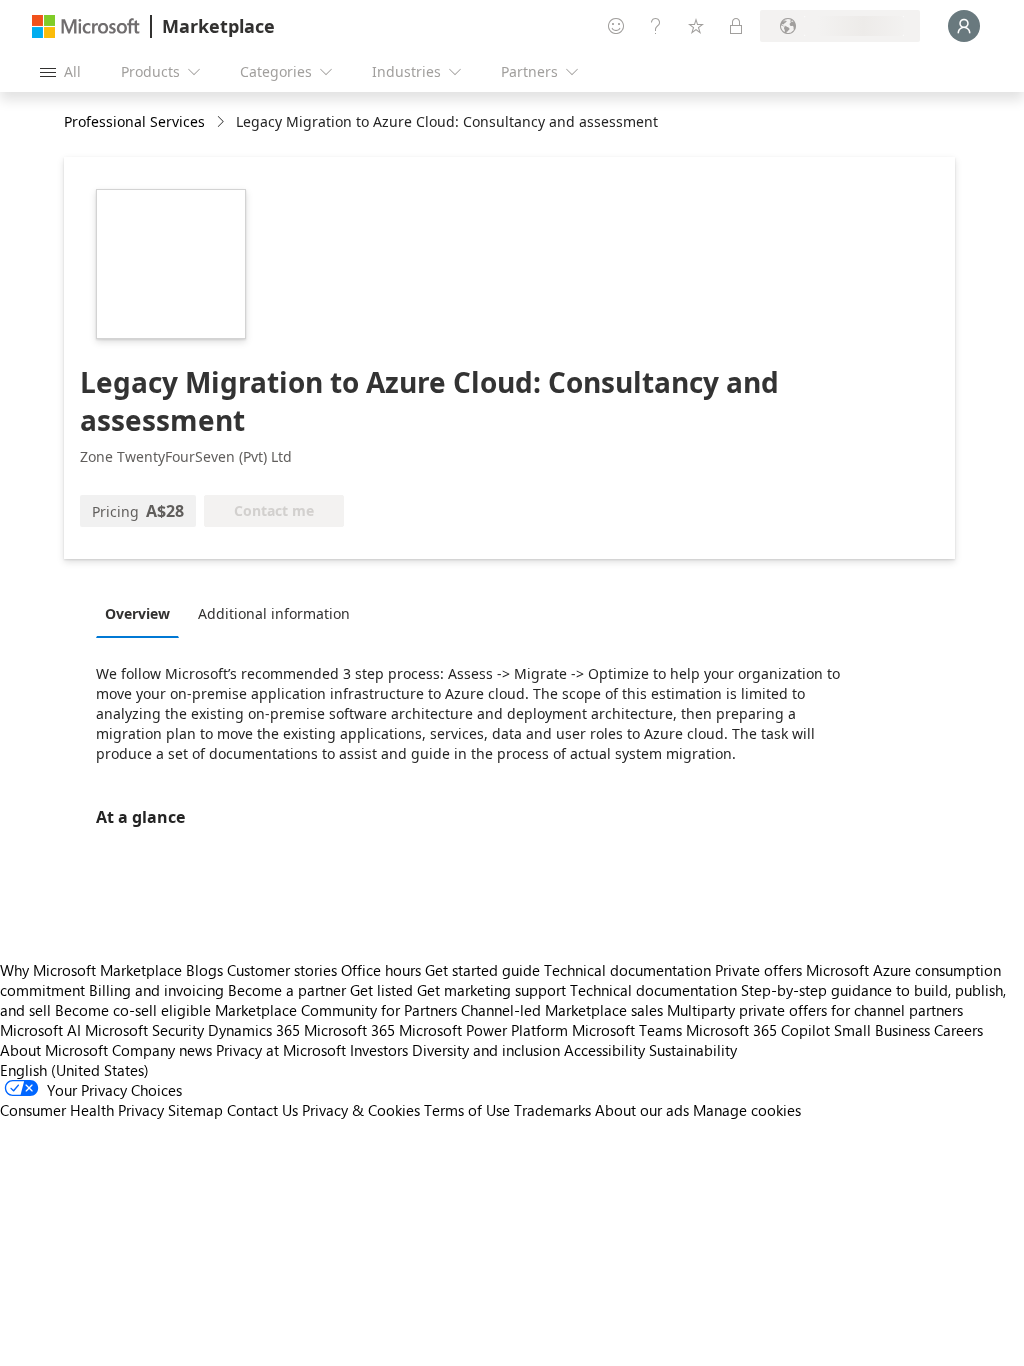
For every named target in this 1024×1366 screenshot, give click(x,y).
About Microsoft (54, 1050)
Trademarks (552, 1110)
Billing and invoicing (156, 990)
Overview (137, 613)
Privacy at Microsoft (281, 1050)
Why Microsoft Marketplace (91, 970)
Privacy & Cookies (361, 1110)
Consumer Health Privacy (82, 1110)
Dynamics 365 (254, 1030)
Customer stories (282, 970)
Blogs (204, 970)
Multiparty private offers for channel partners (815, 1010)
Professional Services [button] (134, 121)
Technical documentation (627, 970)
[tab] (142, 613)
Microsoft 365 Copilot (758, 1030)
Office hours (381, 970)
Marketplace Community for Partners (336, 1010)
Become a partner (287, 990)
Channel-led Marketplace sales (562, 1010)
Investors (379, 1050)
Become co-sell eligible (133, 1010)
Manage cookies (747, 1110)
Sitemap (195, 1110)
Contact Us (262, 1110)
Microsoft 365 (349, 1030)
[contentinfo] (222, 122)
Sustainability (693, 1050)
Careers (958, 1030)
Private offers (758, 970)
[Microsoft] (86, 26)
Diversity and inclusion (486, 1050)
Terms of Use (467, 1110)
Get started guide (482, 970)
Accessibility (604, 1050)
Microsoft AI (40, 1030)
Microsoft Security (144, 1030)
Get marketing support (491, 990)
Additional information (274, 613)
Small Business (882, 1030)
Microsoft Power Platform (483, 1030)
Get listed (381, 990)
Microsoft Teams (627, 1030)
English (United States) (74, 1070)
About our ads (642, 1110)
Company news (162, 1050)
